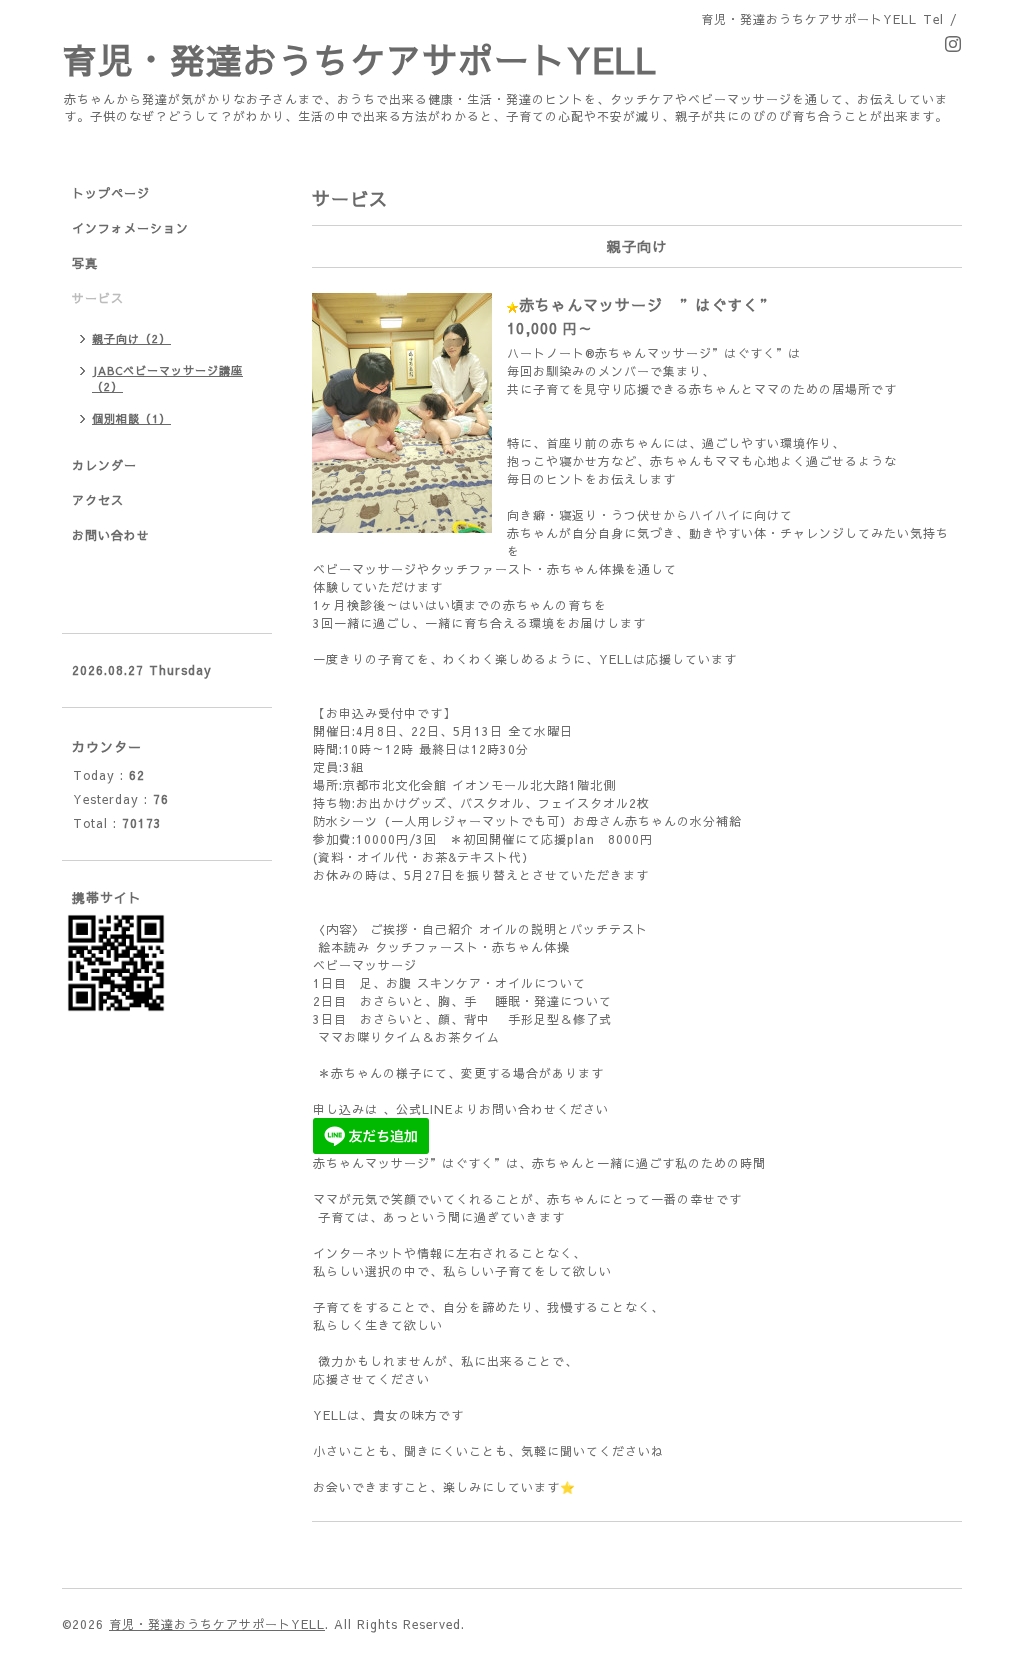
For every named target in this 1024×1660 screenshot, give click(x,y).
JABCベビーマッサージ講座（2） (167, 378)
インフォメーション (130, 228)
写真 (85, 263)
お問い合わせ (111, 535)
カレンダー (104, 465)
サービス (98, 298)
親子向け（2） (131, 338)
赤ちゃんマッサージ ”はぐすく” (647, 304)
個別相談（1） (131, 418)
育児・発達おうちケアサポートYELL (359, 59)
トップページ (111, 193)
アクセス (98, 500)
